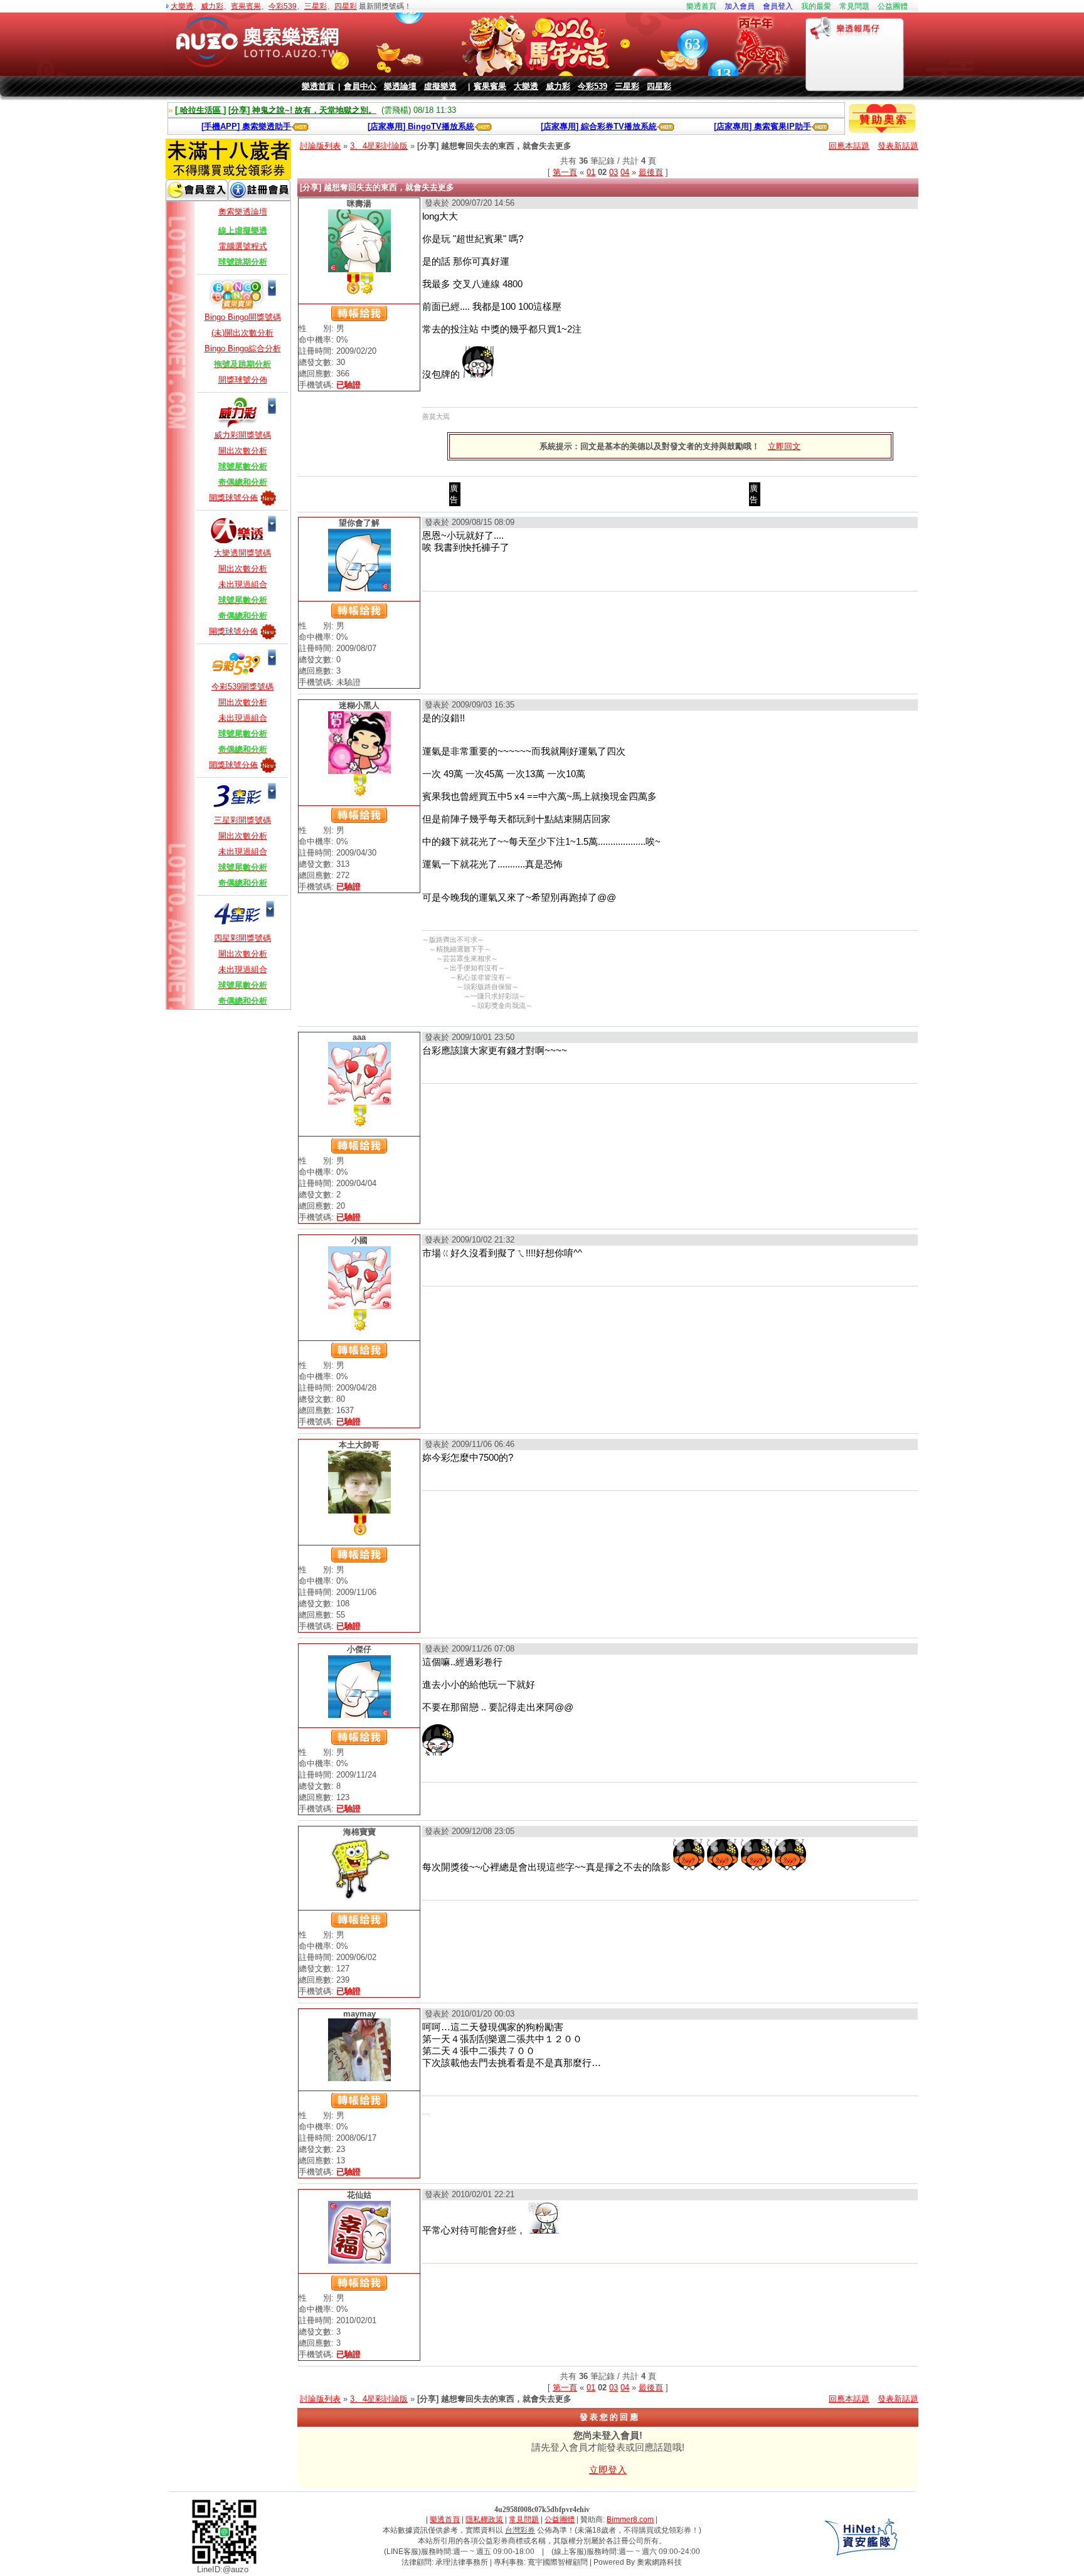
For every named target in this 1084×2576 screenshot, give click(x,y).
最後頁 (651, 172)
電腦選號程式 (243, 246)
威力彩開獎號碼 (242, 435)
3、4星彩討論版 (379, 146)
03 (614, 172)
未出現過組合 (243, 584)
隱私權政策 (484, 2520)
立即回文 (784, 446)
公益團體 (893, 6)
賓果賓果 (246, 6)
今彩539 (283, 6)
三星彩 (316, 6)
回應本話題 (849, 146)
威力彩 (212, 6)
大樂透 (182, 6)
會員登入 (778, 6)
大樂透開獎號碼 (242, 553)
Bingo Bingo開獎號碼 (243, 317)
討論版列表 (320, 146)
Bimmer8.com (630, 2520)
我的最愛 (816, 6)
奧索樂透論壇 (243, 212)
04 (625, 172)
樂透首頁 (701, 6)
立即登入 (608, 2470)
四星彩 (346, 6)
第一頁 (565, 172)
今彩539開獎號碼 (242, 686)
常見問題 (854, 6)
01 (591, 172)
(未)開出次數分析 (242, 333)
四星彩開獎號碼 (242, 938)
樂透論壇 (400, 86)
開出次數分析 (243, 451)
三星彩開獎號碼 (242, 820)
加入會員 (740, 6)
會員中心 (360, 86)
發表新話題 (898, 146)
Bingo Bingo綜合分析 (243, 348)
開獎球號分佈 (243, 380)
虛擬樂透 (440, 86)
